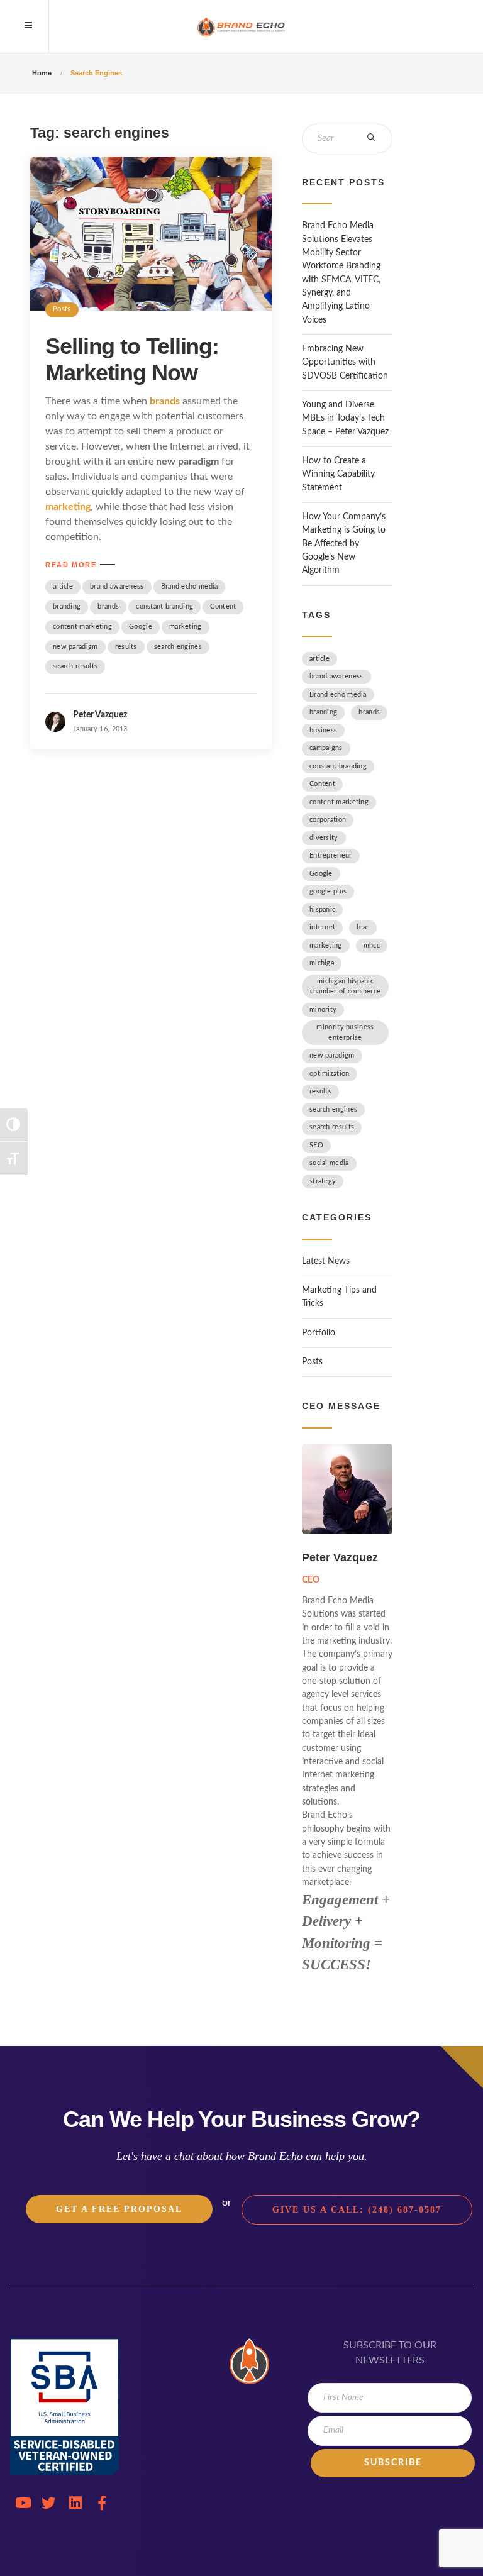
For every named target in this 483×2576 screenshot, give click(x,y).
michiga (322, 963)
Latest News (326, 1261)
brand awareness (117, 586)
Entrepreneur (331, 855)
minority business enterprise (345, 1032)
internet (322, 927)
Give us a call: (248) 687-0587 (357, 2210)
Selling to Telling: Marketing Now (132, 359)
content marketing (82, 627)
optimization (330, 1074)
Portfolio (319, 1333)
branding (67, 606)
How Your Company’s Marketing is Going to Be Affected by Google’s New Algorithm (344, 544)
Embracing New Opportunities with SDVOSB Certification (345, 362)
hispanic (322, 909)
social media (329, 1163)
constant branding (164, 606)
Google (141, 627)
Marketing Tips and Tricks (339, 1297)
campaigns (326, 748)
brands (108, 606)
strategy (323, 1181)
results (126, 647)
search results (75, 666)
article (63, 586)
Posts (62, 309)
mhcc (372, 945)
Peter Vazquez (100, 715)
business (323, 730)
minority (323, 1009)
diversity (324, 838)
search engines (178, 647)
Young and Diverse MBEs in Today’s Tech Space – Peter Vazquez (345, 418)
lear (363, 927)
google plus (328, 891)
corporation (328, 820)
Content (223, 606)
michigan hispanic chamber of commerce (346, 987)
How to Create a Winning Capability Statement (338, 474)
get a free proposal (119, 2209)
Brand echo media (190, 586)
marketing (186, 627)
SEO (316, 1145)
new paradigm (75, 647)
